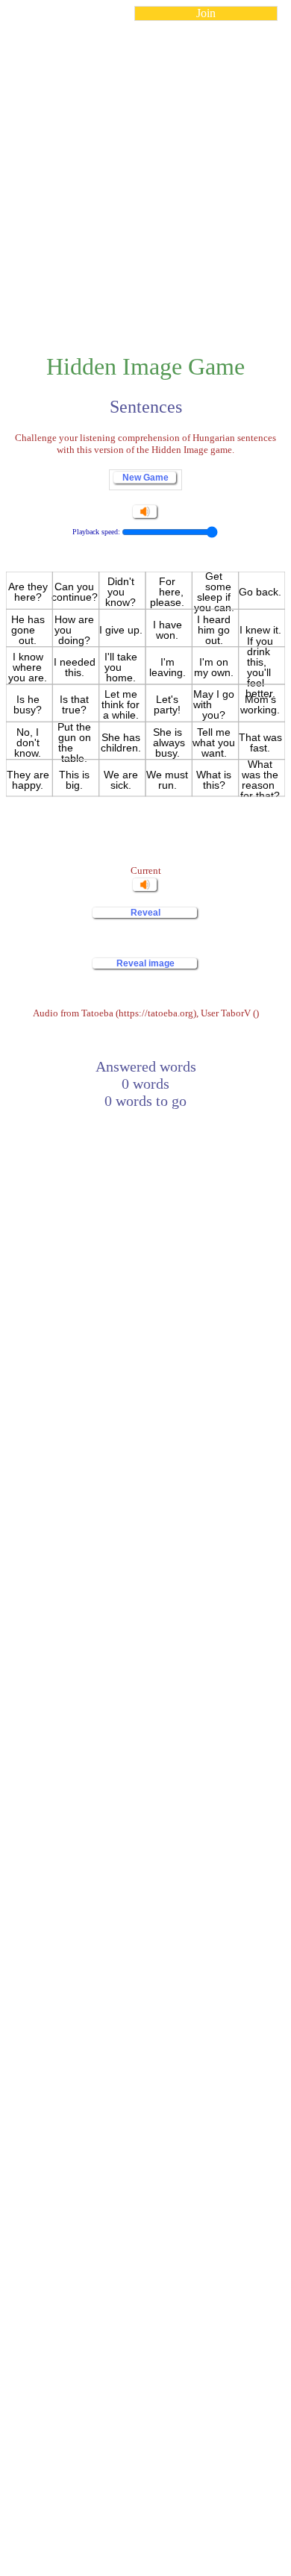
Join (206, 13)
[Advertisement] (145, 178)
